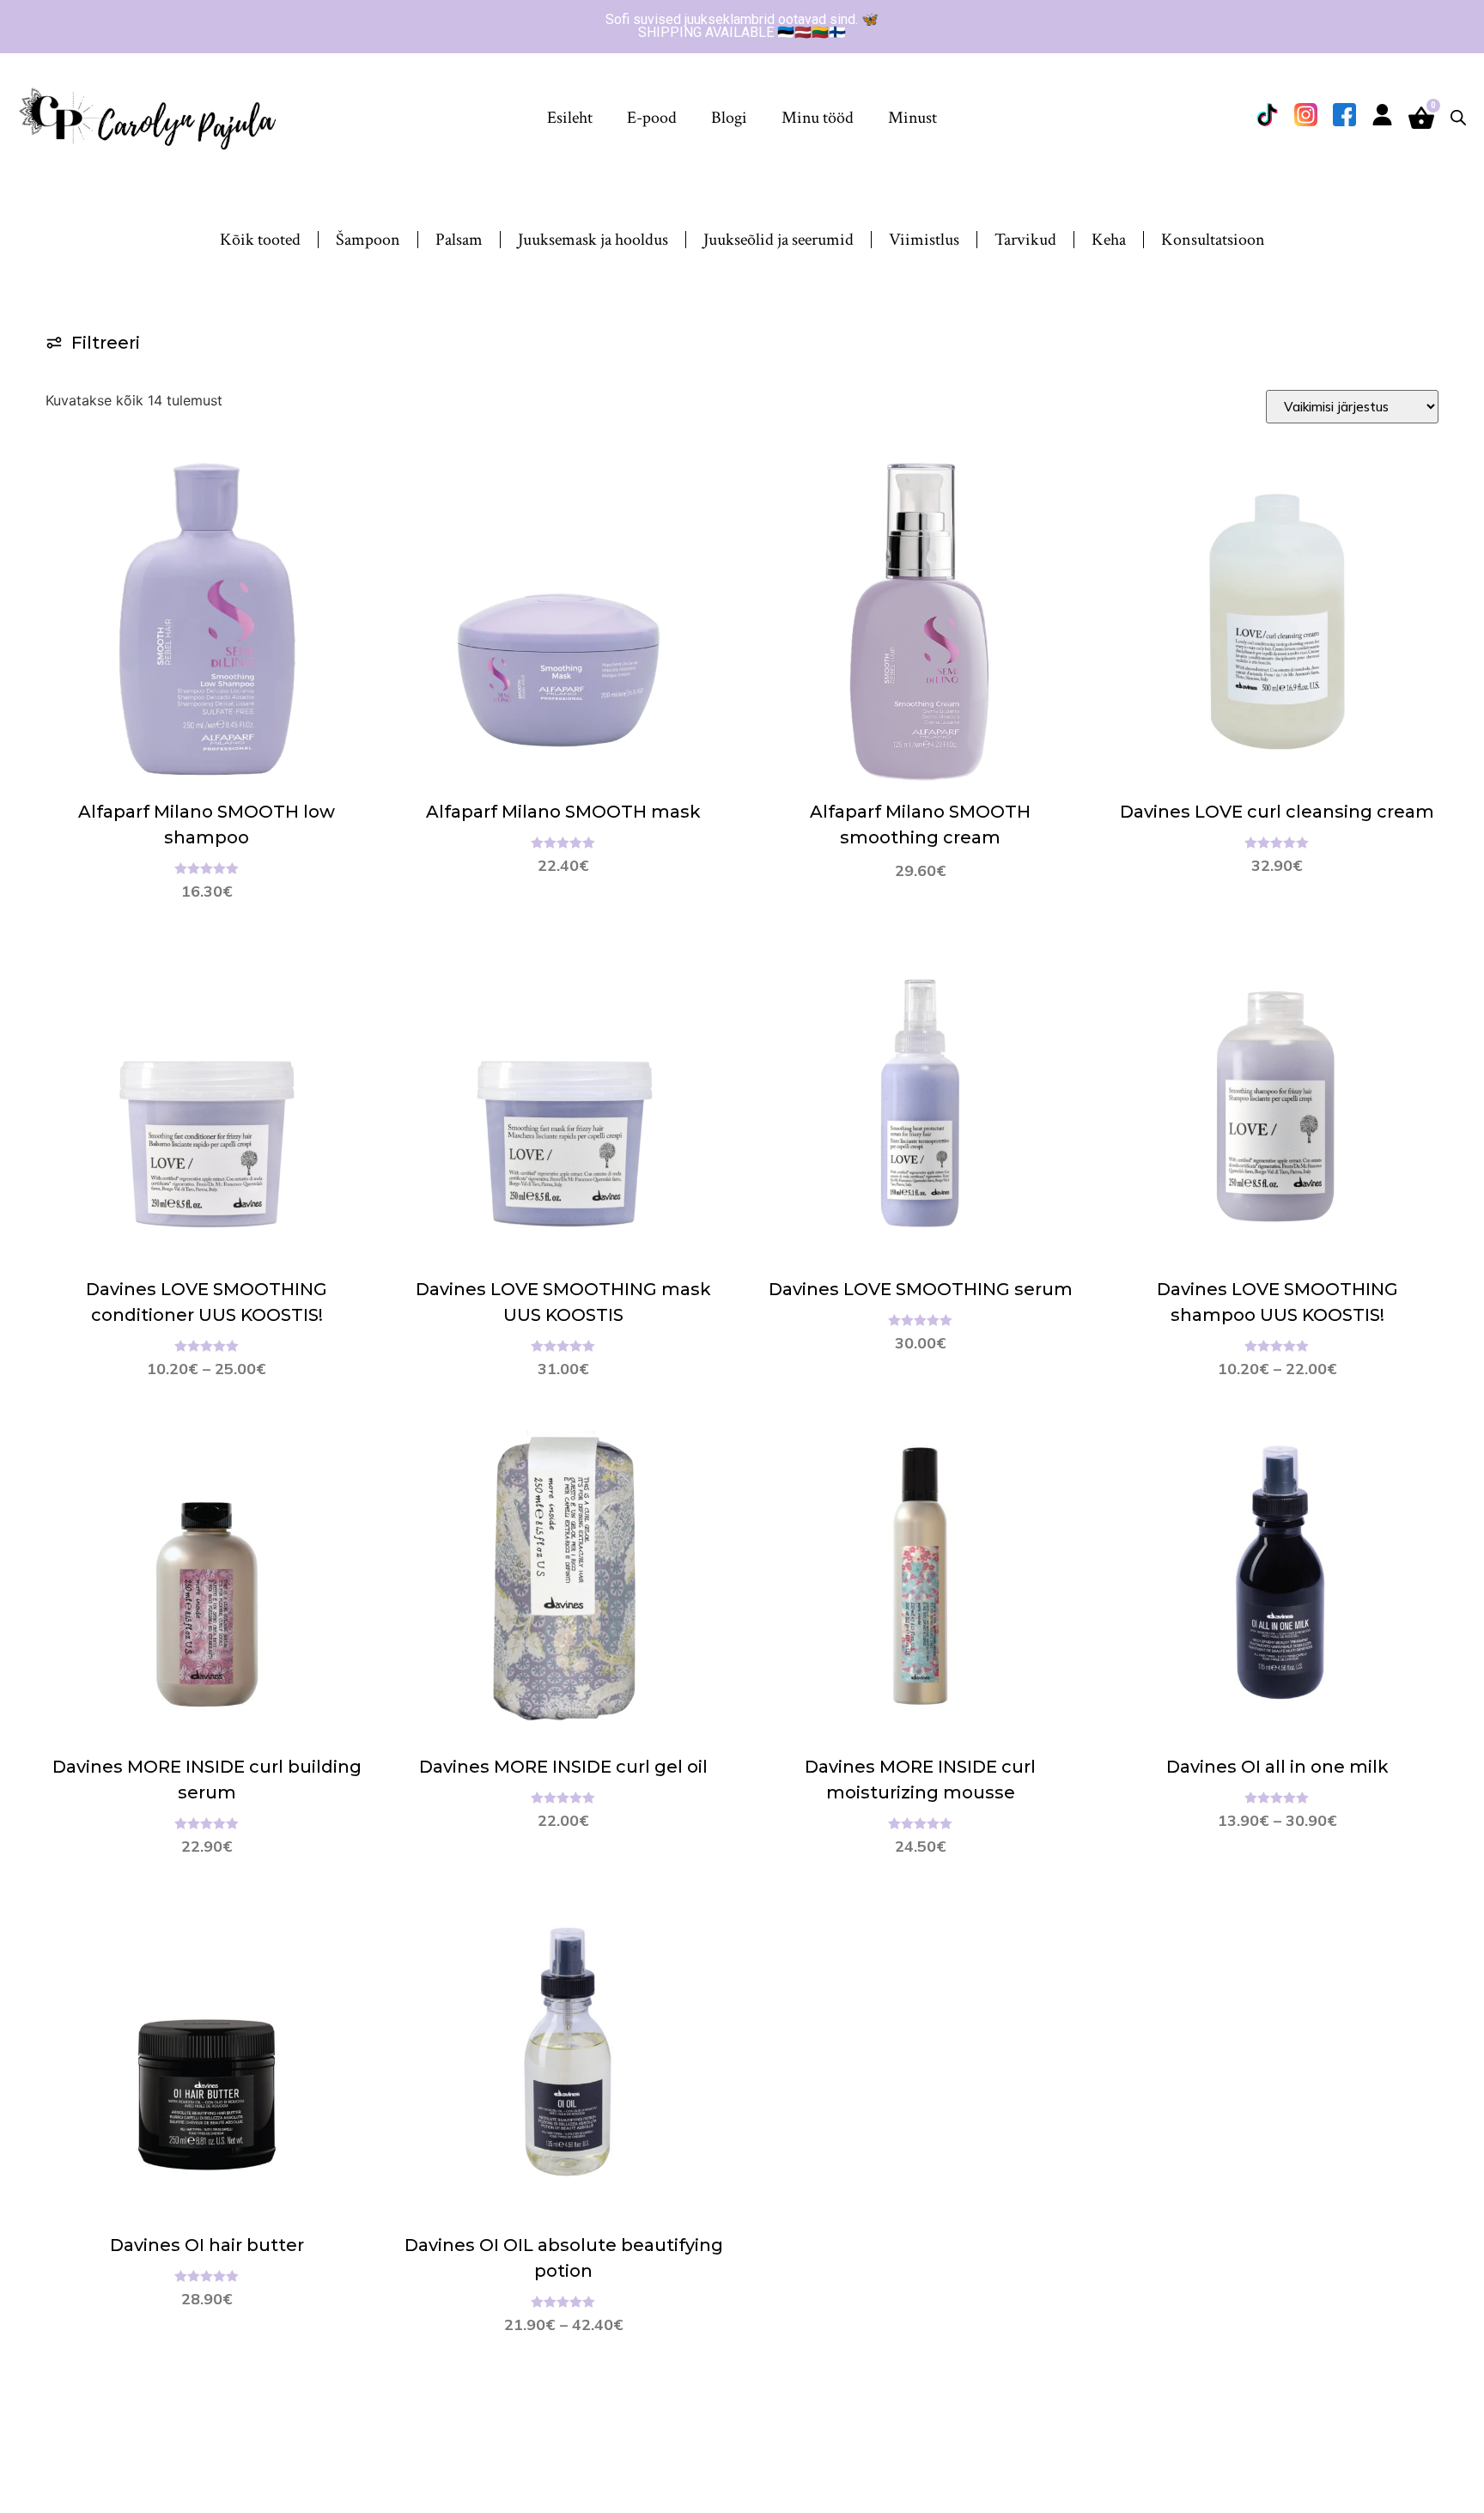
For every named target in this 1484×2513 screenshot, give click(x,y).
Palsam (459, 240)
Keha (1109, 240)
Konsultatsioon (1213, 240)
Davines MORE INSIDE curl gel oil (563, 1767)
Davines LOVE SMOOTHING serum (921, 1289)
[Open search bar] (1458, 117)
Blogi (729, 118)
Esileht (570, 118)
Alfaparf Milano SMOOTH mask (563, 812)
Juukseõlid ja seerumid (778, 240)
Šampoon (368, 240)
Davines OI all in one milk (1277, 1767)
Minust (912, 118)
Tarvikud (1025, 240)
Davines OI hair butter (207, 2245)
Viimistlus (924, 240)
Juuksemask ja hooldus (593, 240)
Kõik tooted (260, 240)
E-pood (652, 118)
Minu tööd (818, 118)
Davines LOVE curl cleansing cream (1277, 812)
